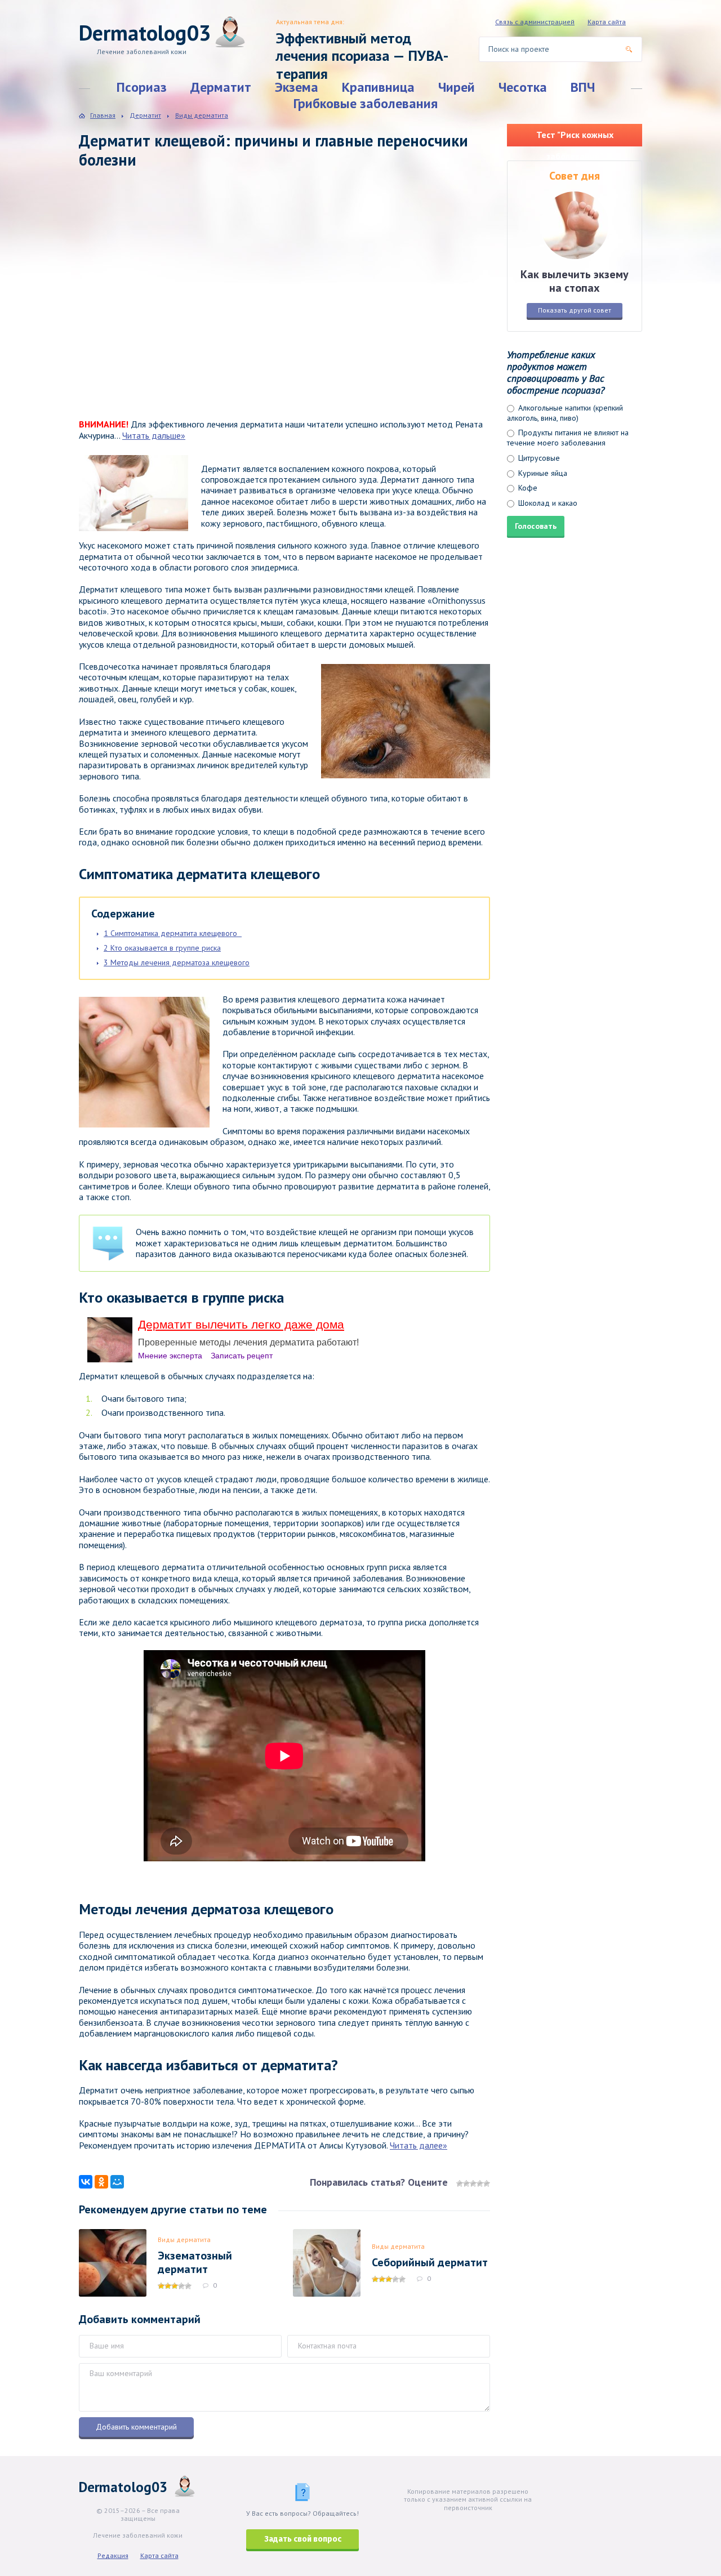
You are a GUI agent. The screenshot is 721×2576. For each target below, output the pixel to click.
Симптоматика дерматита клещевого (173, 933)
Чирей (457, 87)
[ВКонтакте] (86, 2182)
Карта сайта (607, 22)
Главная (103, 115)
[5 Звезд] (487, 2183)
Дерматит (221, 87)
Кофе (527, 488)
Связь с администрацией (535, 22)
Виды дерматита (184, 2239)
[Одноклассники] (101, 2182)
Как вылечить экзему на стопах (575, 281)
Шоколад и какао (547, 503)
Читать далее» (419, 2145)
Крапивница (378, 87)
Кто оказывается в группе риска (162, 948)
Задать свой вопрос (303, 2539)
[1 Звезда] (460, 2183)
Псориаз (142, 87)
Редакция (113, 2555)
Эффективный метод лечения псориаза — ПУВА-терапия (362, 56)
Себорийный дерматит (430, 2262)
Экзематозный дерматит (195, 2262)
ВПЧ (583, 87)
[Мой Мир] (117, 2182)
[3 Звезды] (473, 2183)
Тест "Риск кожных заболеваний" (575, 138)
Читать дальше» (154, 435)
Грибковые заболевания (366, 103)
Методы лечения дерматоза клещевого (177, 962)
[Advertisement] (242, 305)
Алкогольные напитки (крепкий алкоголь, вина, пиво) (565, 413)
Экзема (297, 87)
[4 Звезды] (480, 2183)
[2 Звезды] (466, 2183)
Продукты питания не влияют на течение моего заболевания (568, 438)
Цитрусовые (538, 458)
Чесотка (523, 87)
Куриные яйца (542, 473)
